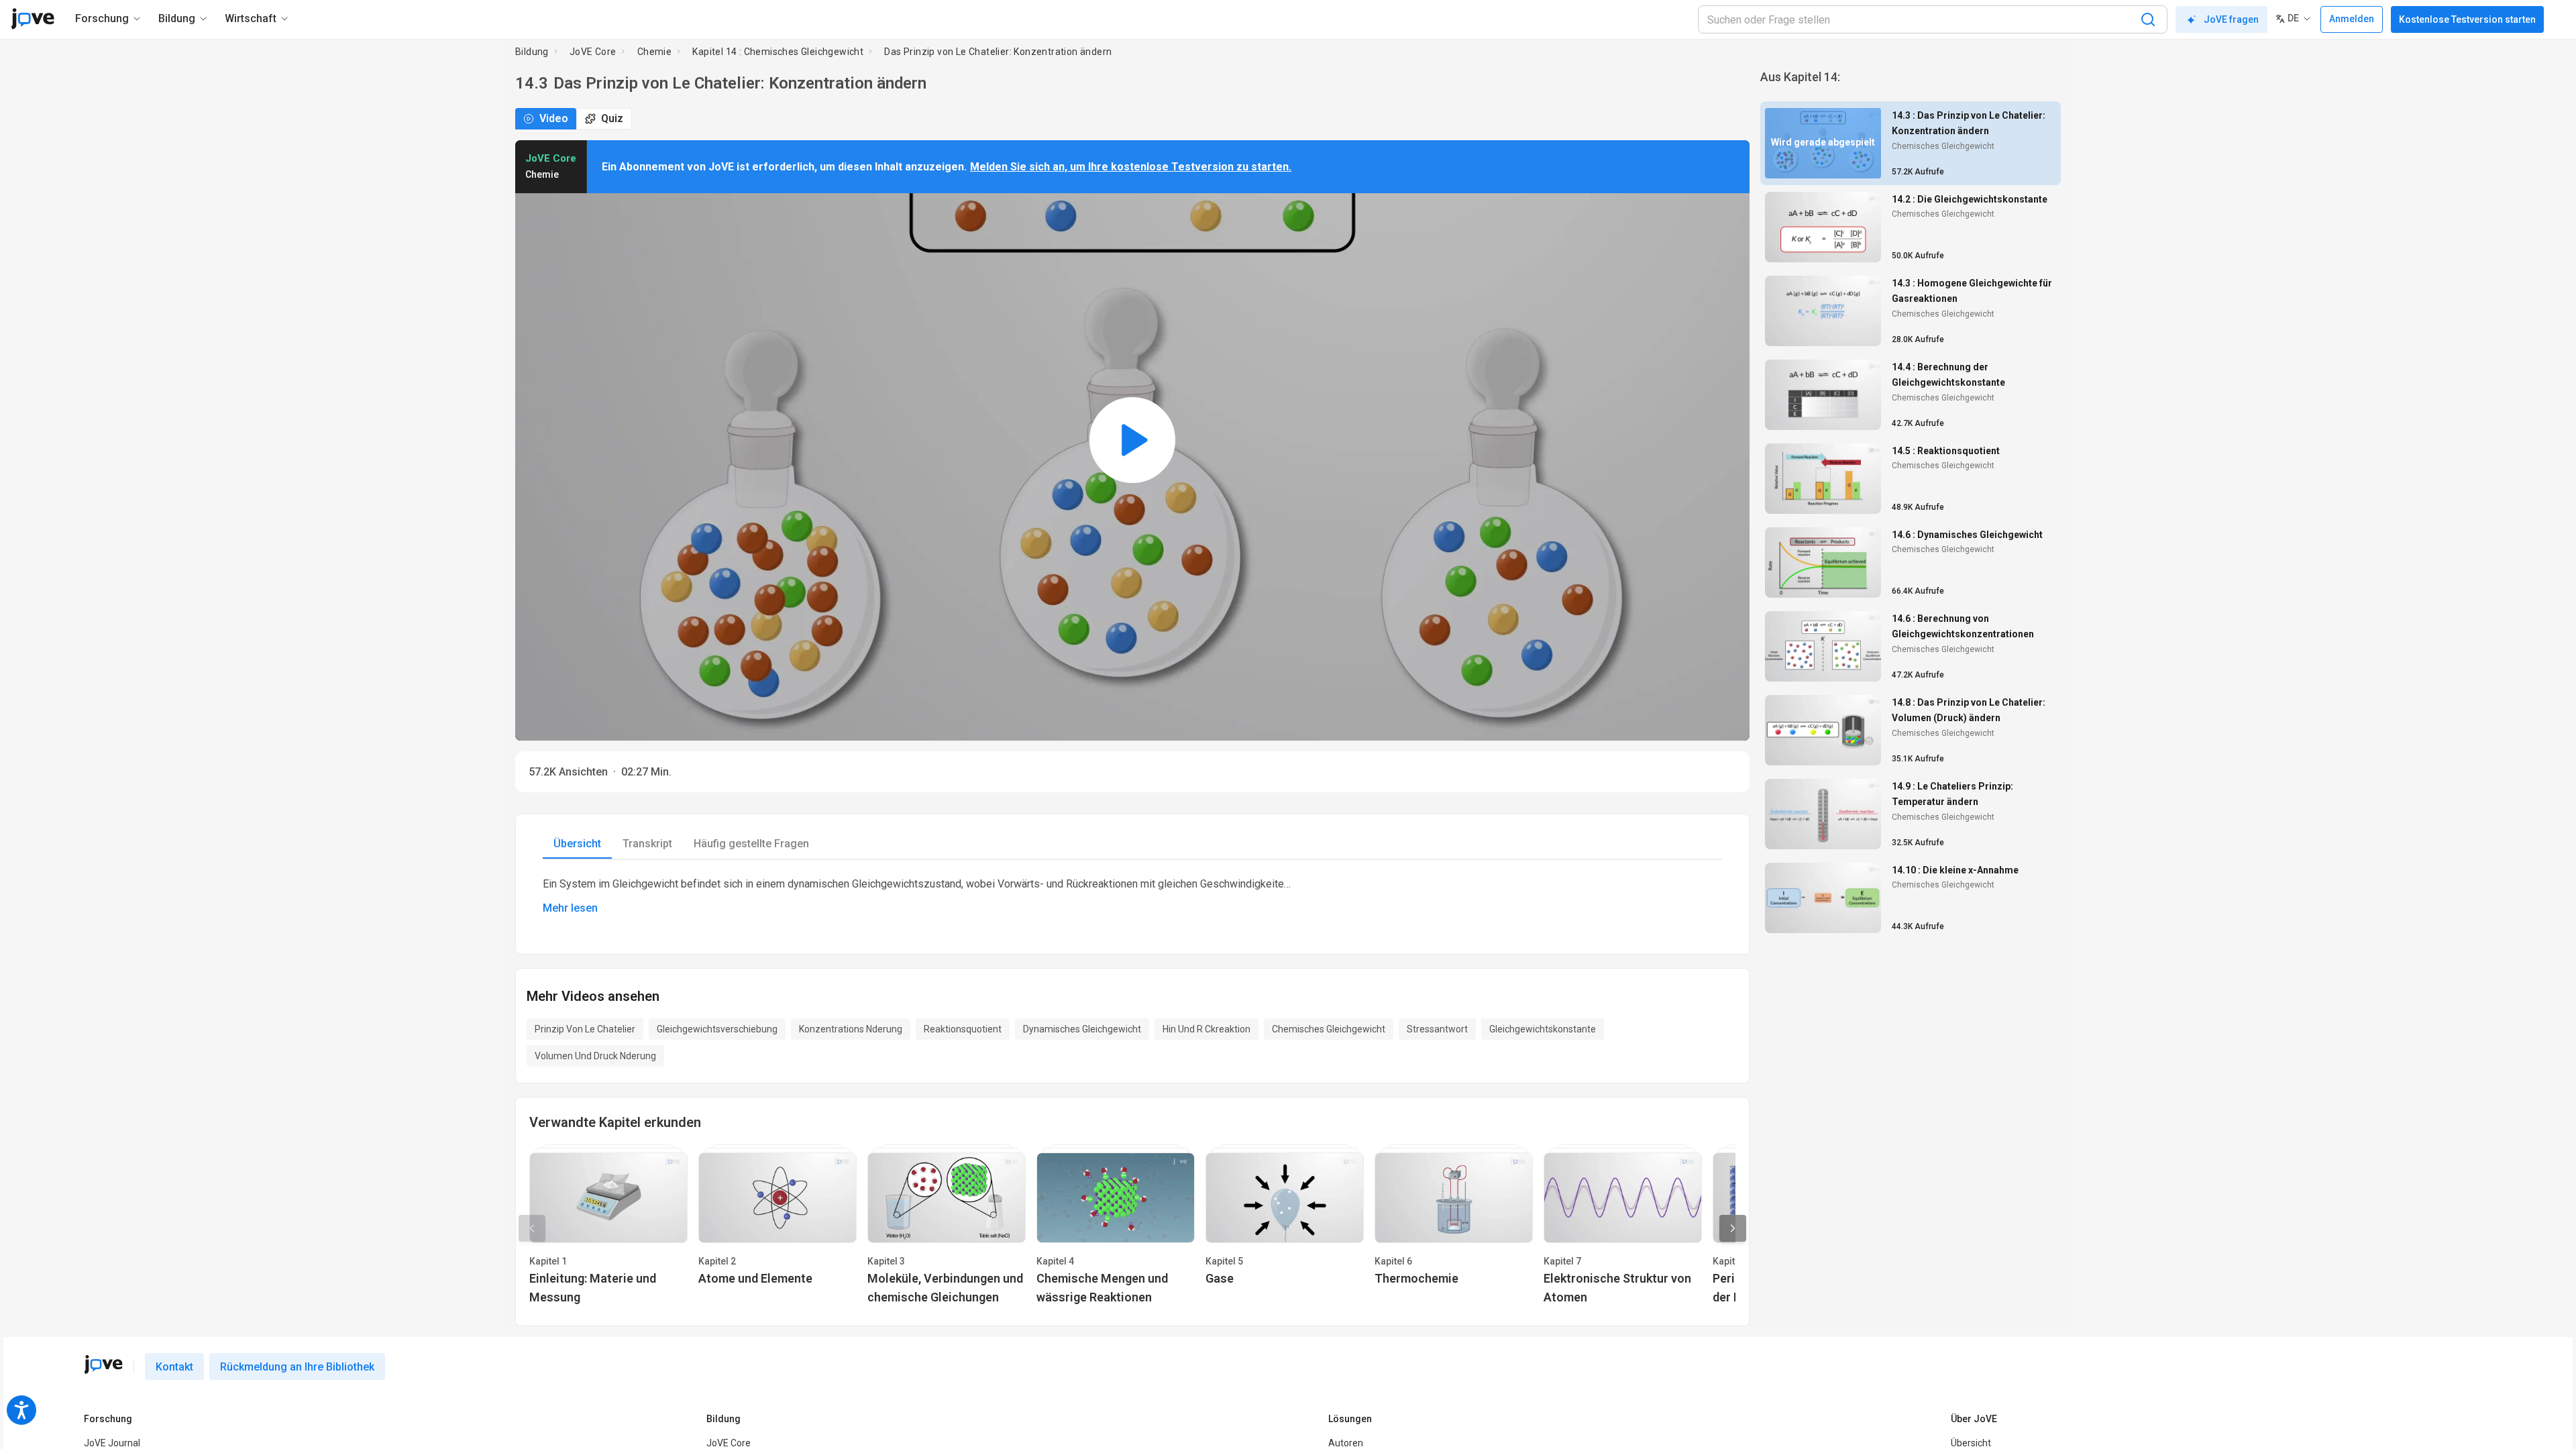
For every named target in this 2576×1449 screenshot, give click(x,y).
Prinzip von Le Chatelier (585, 1029)
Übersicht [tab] (577, 844)
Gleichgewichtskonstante (1543, 1029)
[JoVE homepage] (103, 1364)
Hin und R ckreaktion (1206, 1029)
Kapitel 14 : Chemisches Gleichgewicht (778, 52)
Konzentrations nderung (851, 1029)
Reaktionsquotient (963, 1029)
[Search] (2148, 19)
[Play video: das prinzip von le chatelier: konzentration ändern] (1132, 440)
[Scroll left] (532, 1228)
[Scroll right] (1733, 1228)
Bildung (532, 52)
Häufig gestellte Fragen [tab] (751, 844)
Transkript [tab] (647, 844)
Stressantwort (1437, 1029)
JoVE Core (593, 52)
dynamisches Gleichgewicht (1082, 1029)
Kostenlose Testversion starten (2467, 19)
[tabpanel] (1132, 896)
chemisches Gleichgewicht (1329, 1029)
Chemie (654, 52)
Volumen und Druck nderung (595, 1056)
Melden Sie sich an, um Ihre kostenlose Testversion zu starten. (1131, 167)
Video (554, 118)
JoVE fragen (2231, 19)
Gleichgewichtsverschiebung (717, 1029)
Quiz (612, 118)
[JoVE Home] (33, 19)
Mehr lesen (570, 908)
